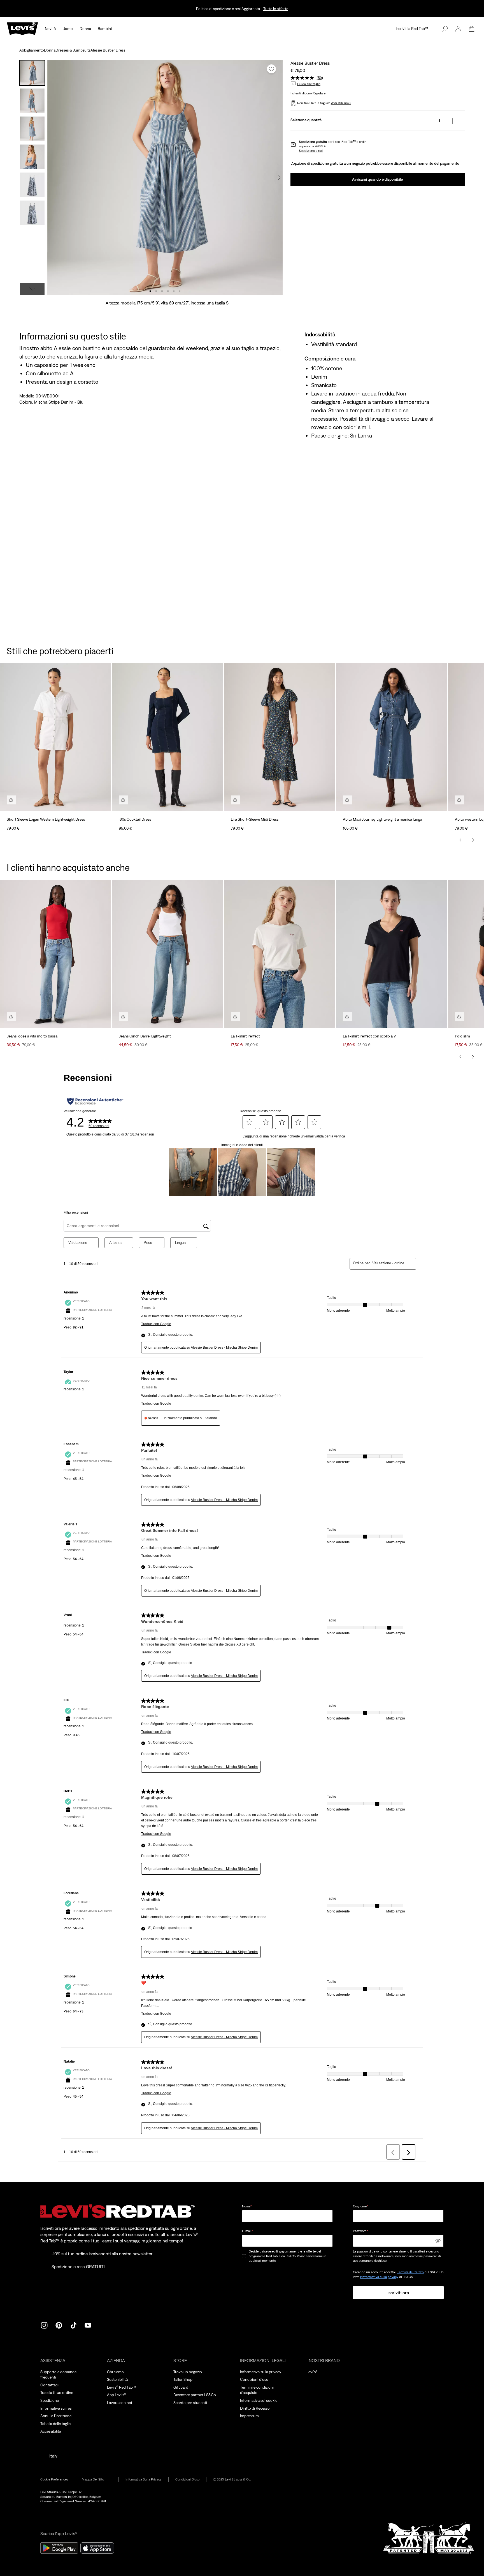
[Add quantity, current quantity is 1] (452, 121)
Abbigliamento (32, 50)
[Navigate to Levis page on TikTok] (73, 2325)
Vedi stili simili (341, 103)
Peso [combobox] (148, 1243)
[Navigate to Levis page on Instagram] (44, 2325)
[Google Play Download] (59, 2548)
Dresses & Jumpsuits (73, 50)
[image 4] (168, 291)
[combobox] (390, 1263)
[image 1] (150, 291)
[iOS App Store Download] (97, 2548)
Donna (85, 29)
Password (360, 2231)
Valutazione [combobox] (78, 1243)
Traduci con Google (156, 1324)
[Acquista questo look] (11, 800)
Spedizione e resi (311, 151)
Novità (50, 29)
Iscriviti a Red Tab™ (412, 29)
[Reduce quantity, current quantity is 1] (426, 121)
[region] (242, 745)
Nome (247, 2206)
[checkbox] (244, 2256)
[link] (97, 2480)
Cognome (360, 2206)
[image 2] (156, 291)
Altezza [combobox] (115, 1243)
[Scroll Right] (473, 840)
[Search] (445, 29)
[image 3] (162, 291)
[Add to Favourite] (271, 69)
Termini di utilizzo (410, 2272)
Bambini (105, 29)
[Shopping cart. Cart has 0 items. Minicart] (472, 29)
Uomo (68, 29)
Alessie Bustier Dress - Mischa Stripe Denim (224, 1348)
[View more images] (32, 289)
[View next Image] (279, 178)
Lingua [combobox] (180, 1243)
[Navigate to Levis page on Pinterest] (59, 2325)
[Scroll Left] (460, 840)
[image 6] (180, 291)
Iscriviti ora (398, 2293)
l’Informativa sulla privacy (379, 2277)
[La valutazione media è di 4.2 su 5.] (304, 78)
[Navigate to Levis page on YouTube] (88, 2325)
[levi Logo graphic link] (22, 28)
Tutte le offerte (276, 9)
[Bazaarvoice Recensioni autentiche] (95, 1101)
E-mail (247, 2231)
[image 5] (174, 291)
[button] (458, 29)
